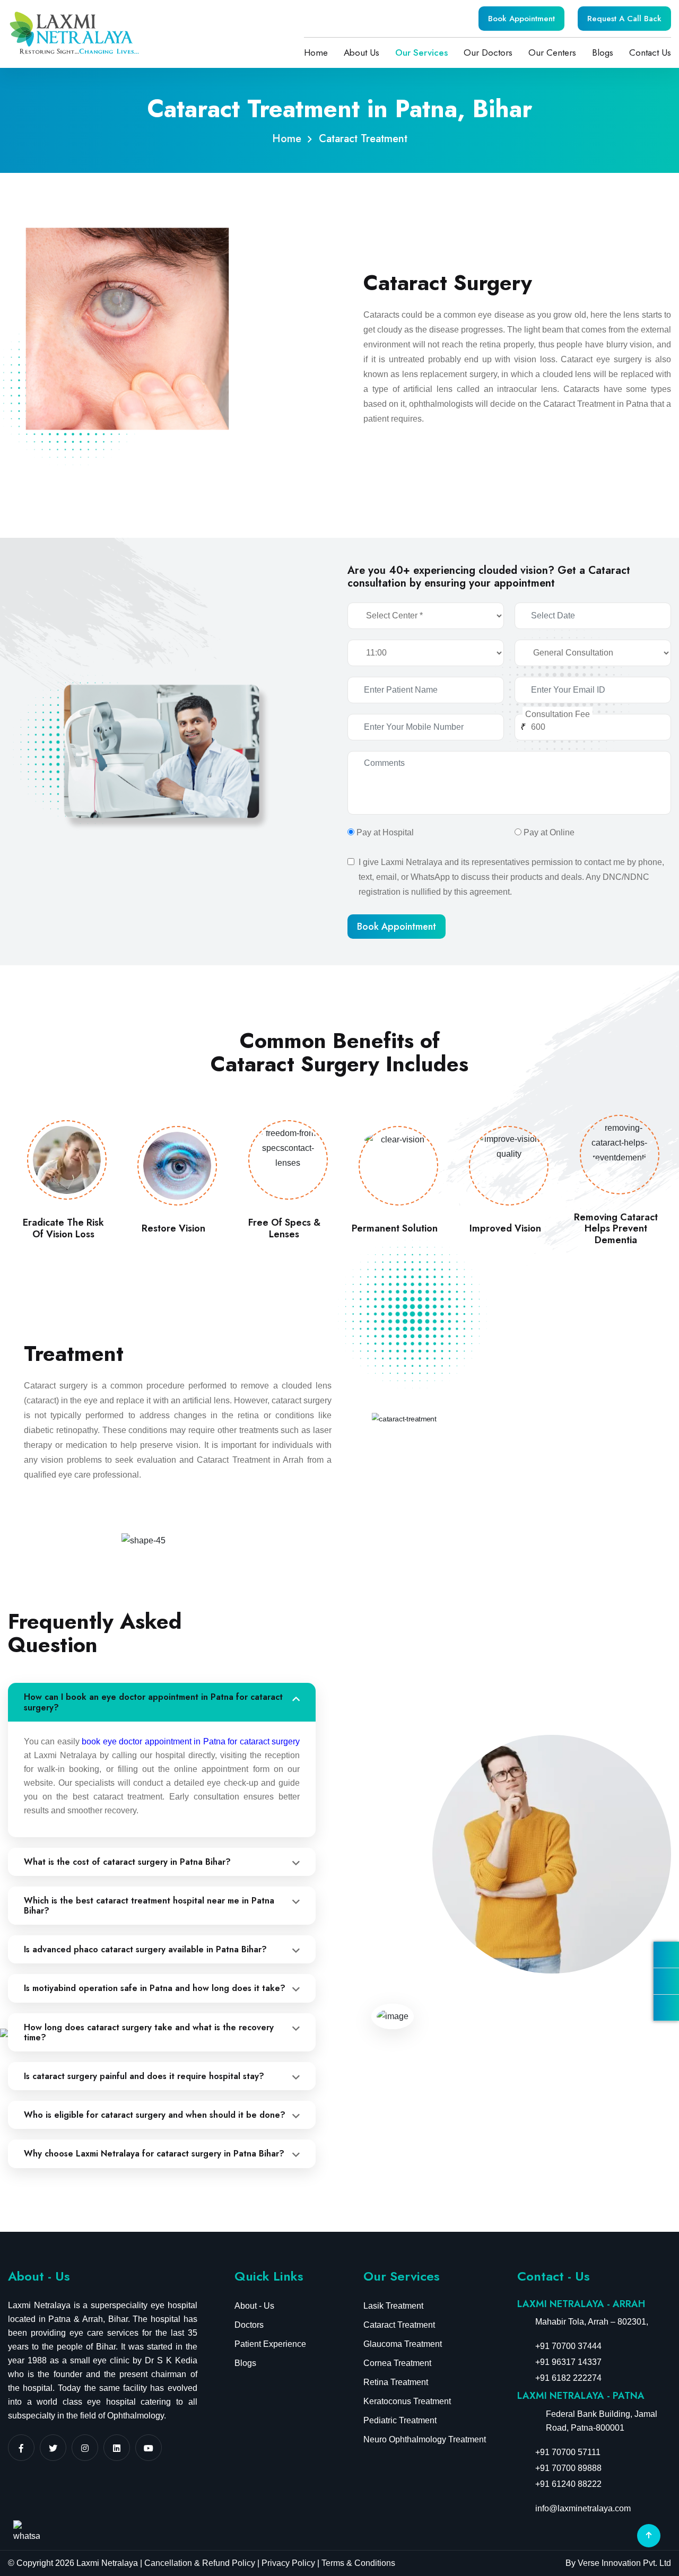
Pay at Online (549, 832)
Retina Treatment (396, 2382)
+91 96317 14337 (568, 2362)
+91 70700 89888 (568, 2468)
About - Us (254, 2306)
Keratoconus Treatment (407, 2401)
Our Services (421, 53)
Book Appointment (521, 19)
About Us (362, 53)
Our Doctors (488, 53)
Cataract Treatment (399, 2325)
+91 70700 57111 (568, 2452)
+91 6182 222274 (568, 2378)
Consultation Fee (558, 714)
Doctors (249, 2325)
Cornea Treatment (397, 2363)
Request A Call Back (624, 19)
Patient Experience (270, 2344)
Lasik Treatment (393, 2306)
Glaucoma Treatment (403, 2344)
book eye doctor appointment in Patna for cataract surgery (191, 1741)
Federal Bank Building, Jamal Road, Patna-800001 (602, 2421)
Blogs (603, 53)
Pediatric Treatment (400, 2420)
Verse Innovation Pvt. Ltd (624, 2563)
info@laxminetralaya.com (583, 2508)
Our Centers (552, 53)
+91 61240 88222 (568, 2484)
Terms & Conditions (357, 2563)
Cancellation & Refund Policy (200, 2563)
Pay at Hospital (385, 832)
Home (316, 53)
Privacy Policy (288, 2563)
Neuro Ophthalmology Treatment (425, 2439)
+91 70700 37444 (568, 2346)
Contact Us (650, 53)
